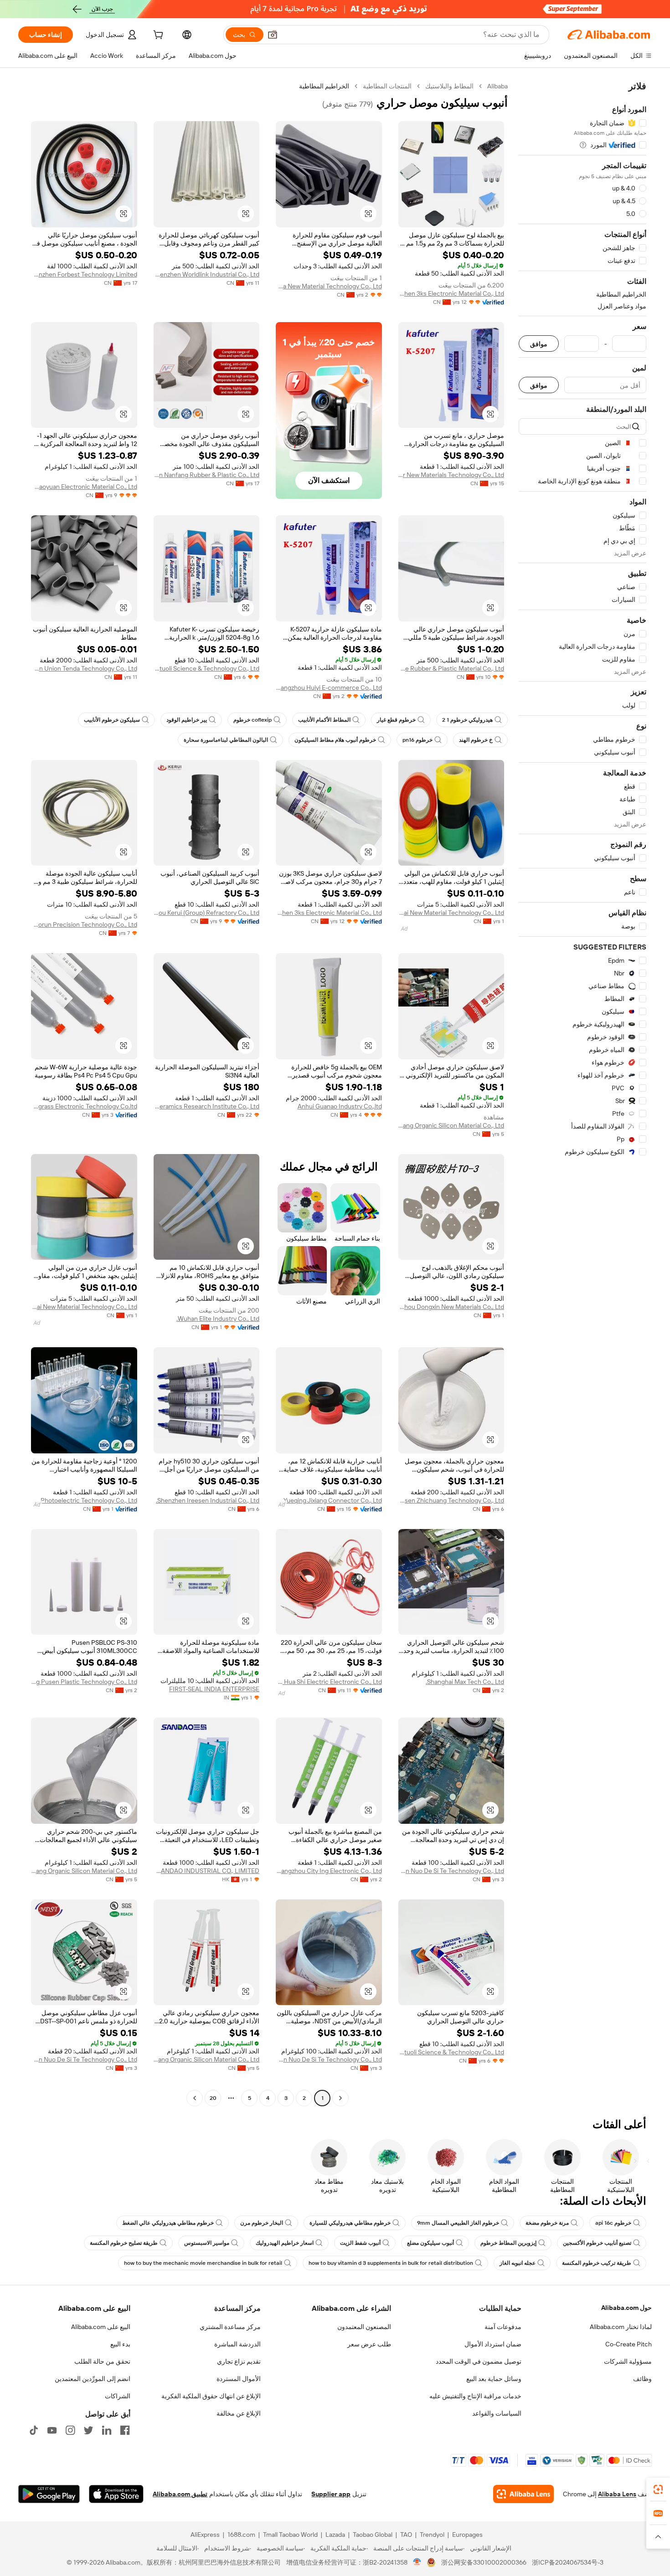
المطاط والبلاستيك (449, 86)
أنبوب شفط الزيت (360, 2243)
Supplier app (331, 2494)
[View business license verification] (417, 2562)
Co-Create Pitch (629, 2344)
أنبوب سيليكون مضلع (430, 2243)
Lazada (335, 2535)
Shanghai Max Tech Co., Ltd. (465, 1682)
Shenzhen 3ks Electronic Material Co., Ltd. (451, 293)
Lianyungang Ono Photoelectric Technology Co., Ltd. (84, 1500)
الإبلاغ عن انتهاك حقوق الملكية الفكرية (211, 2396)
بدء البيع (120, 2344)
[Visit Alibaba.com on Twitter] (88, 2430)
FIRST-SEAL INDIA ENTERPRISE (214, 1689)
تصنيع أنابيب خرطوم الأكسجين (597, 2243)
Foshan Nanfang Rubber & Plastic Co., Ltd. (207, 475)
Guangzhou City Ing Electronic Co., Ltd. (329, 1871)
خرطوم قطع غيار (396, 720)
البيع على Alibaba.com (101, 2327)
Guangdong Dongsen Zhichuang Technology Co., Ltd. (451, 1500)
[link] (658, 2489)
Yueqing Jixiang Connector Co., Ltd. (332, 1500)
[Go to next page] (195, 2098)
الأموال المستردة (239, 2379)
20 (213, 2098)
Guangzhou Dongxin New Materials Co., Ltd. (451, 1307)
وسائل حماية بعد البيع (494, 2379)
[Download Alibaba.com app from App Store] (116, 2494)
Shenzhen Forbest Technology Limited (84, 274)
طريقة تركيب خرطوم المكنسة (597, 2263)
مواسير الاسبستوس (207, 2243)
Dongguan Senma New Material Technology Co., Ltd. (329, 286)
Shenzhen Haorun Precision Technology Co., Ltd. (84, 924)
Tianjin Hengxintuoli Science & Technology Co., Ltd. (207, 668)
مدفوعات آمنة (503, 2327)
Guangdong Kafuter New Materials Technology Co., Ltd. (451, 475)
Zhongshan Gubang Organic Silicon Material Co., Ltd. (451, 1125)
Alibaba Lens (617, 2494)
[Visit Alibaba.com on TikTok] (34, 2430)
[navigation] (582, 1093)
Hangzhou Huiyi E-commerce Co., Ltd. (329, 688)
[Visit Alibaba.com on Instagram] (70, 2430)
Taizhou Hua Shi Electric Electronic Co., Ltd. (329, 1682)
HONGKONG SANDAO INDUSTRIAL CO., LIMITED (207, 1871)
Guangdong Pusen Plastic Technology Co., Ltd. (84, 1682)
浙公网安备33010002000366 (484, 2562)
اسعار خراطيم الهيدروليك (285, 2243)
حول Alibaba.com (626, 2308)
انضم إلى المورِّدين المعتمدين (93, 2379)
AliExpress (205, 2535)
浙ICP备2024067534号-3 (568, 2562)
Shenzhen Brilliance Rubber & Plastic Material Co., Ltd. (451, 668)
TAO (406, 2535)
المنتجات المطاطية (387, 86)
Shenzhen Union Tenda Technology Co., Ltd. (84, 668)
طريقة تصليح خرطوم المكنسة (124, 2243)
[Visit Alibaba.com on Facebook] (125, 2430)
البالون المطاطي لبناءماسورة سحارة (226, 740)
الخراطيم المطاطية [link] (324, 86)
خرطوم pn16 (417, 740)
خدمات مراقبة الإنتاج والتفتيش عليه (475, 2396)
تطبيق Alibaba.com (180, 2494)
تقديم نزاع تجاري (239, 2361)
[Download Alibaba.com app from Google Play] (49, 2494)
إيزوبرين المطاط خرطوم (508, 2243)
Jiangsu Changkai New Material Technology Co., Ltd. (451, 913)
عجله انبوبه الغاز (518, 2263)
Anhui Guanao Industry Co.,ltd (340, 1106)
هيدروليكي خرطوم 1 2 (467, 720)
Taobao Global (373, 2535)
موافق (539, 344)
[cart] (157, 36)
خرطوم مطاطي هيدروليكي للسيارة (350, 2223)
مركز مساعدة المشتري (230, 2327)
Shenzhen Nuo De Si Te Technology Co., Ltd (451, 1871)
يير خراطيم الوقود (187, 720)
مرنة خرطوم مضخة (547, 2223)
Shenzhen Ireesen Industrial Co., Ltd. (208, 1500)
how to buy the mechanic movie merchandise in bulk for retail (203, 2263)
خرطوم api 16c (613, 2223)
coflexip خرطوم (253, 720)
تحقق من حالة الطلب (102, 2361)
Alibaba (497, 86)
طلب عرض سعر (369, 2344)
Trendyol (432, 2535)
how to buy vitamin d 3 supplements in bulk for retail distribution (391, 2263)
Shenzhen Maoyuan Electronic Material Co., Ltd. (84, 487)
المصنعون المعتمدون (364, 2327)
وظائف (642, 2379)
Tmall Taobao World (290, 2535)
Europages (467, 2535)
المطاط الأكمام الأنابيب (324, 720)
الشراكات (118, 2396)
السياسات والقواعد (497, 2413)
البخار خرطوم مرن (262, 2223)
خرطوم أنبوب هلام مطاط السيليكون (335, 740)
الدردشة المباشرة (237, 2344)
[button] (273, 35)
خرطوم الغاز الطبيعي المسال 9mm (458, 2223)
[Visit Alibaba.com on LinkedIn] (107, 2430)
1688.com (241, 2535)
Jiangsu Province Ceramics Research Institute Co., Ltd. (207, 1106)
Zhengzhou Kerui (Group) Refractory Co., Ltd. (207, 913)
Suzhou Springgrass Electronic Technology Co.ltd (84, 1106)
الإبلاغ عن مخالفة (239, 2413)
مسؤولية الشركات (628, 2361)
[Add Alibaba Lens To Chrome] (523, 2494)
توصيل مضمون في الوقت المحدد (479, 2361)
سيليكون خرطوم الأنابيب (112, 720)
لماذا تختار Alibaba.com (621, 2327)
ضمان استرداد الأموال (493, 2344)
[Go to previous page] (340, 2098)
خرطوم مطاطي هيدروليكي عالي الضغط (168, 2223)
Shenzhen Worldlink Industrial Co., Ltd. (207, 274)
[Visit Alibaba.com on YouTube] (52, 2430)
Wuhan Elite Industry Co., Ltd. (218, 1319)
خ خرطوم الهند (476, 740)
